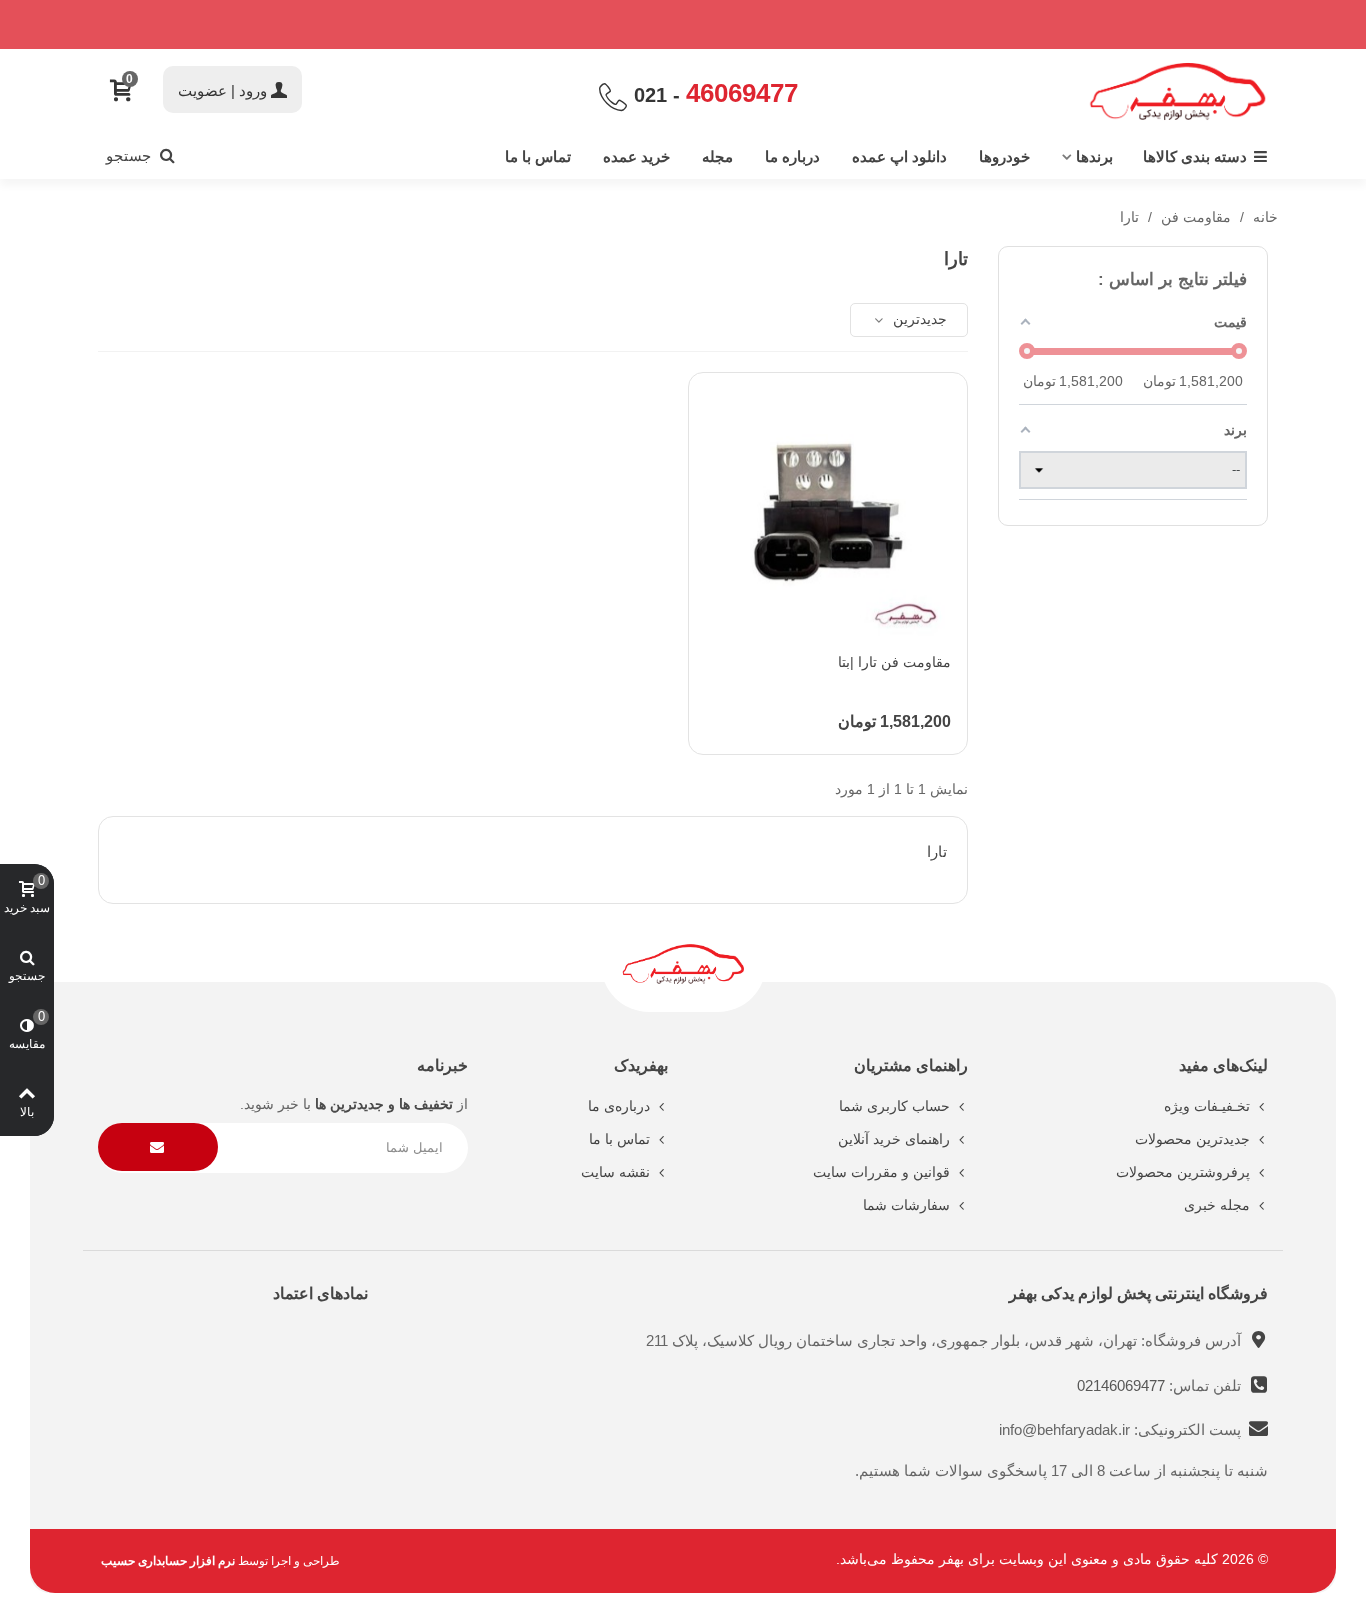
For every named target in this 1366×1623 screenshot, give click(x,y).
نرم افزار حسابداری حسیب (168, 1561)
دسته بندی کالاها (1195, 156)
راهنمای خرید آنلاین (894, 1139)
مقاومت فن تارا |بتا (894, 662)
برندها (1094, 156)
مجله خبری (1217, 1205)
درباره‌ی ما (619, 1106)
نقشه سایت (615, 1172)
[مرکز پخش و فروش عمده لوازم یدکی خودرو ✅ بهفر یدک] (1178, 91)
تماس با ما (538, 156)
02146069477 (1123, 1385)
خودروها (1004, 156)
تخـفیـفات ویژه (1207, 1106)
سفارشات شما (906, 1205)
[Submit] (158, 1147)
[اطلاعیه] (683, 24)
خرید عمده (636, 156)
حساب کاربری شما (894, 1106)
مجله (717, 156)
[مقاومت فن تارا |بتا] (828, 512)
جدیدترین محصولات (1192, 1139)
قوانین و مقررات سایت (881, 1172)
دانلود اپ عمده (899, 156)
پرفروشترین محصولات (1183, 1172)
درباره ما (792, 156)
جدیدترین (918, 319)
